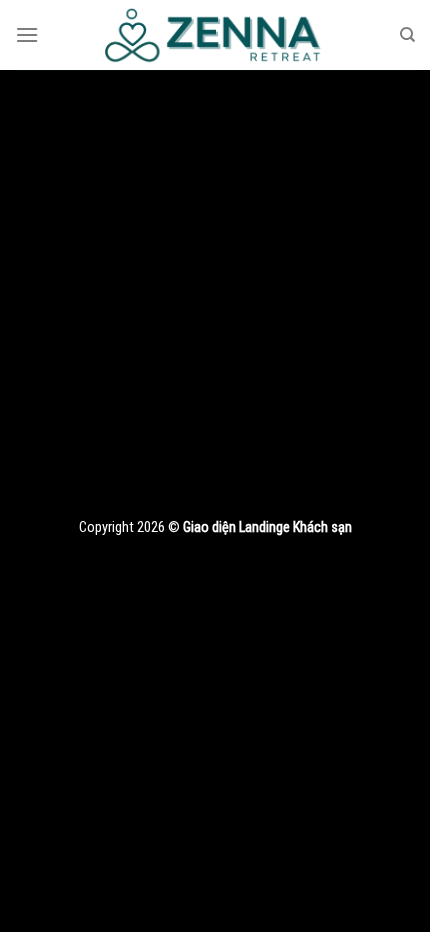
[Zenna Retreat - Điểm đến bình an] (215, 35)
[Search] (407, 35)
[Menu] (27, 34)
